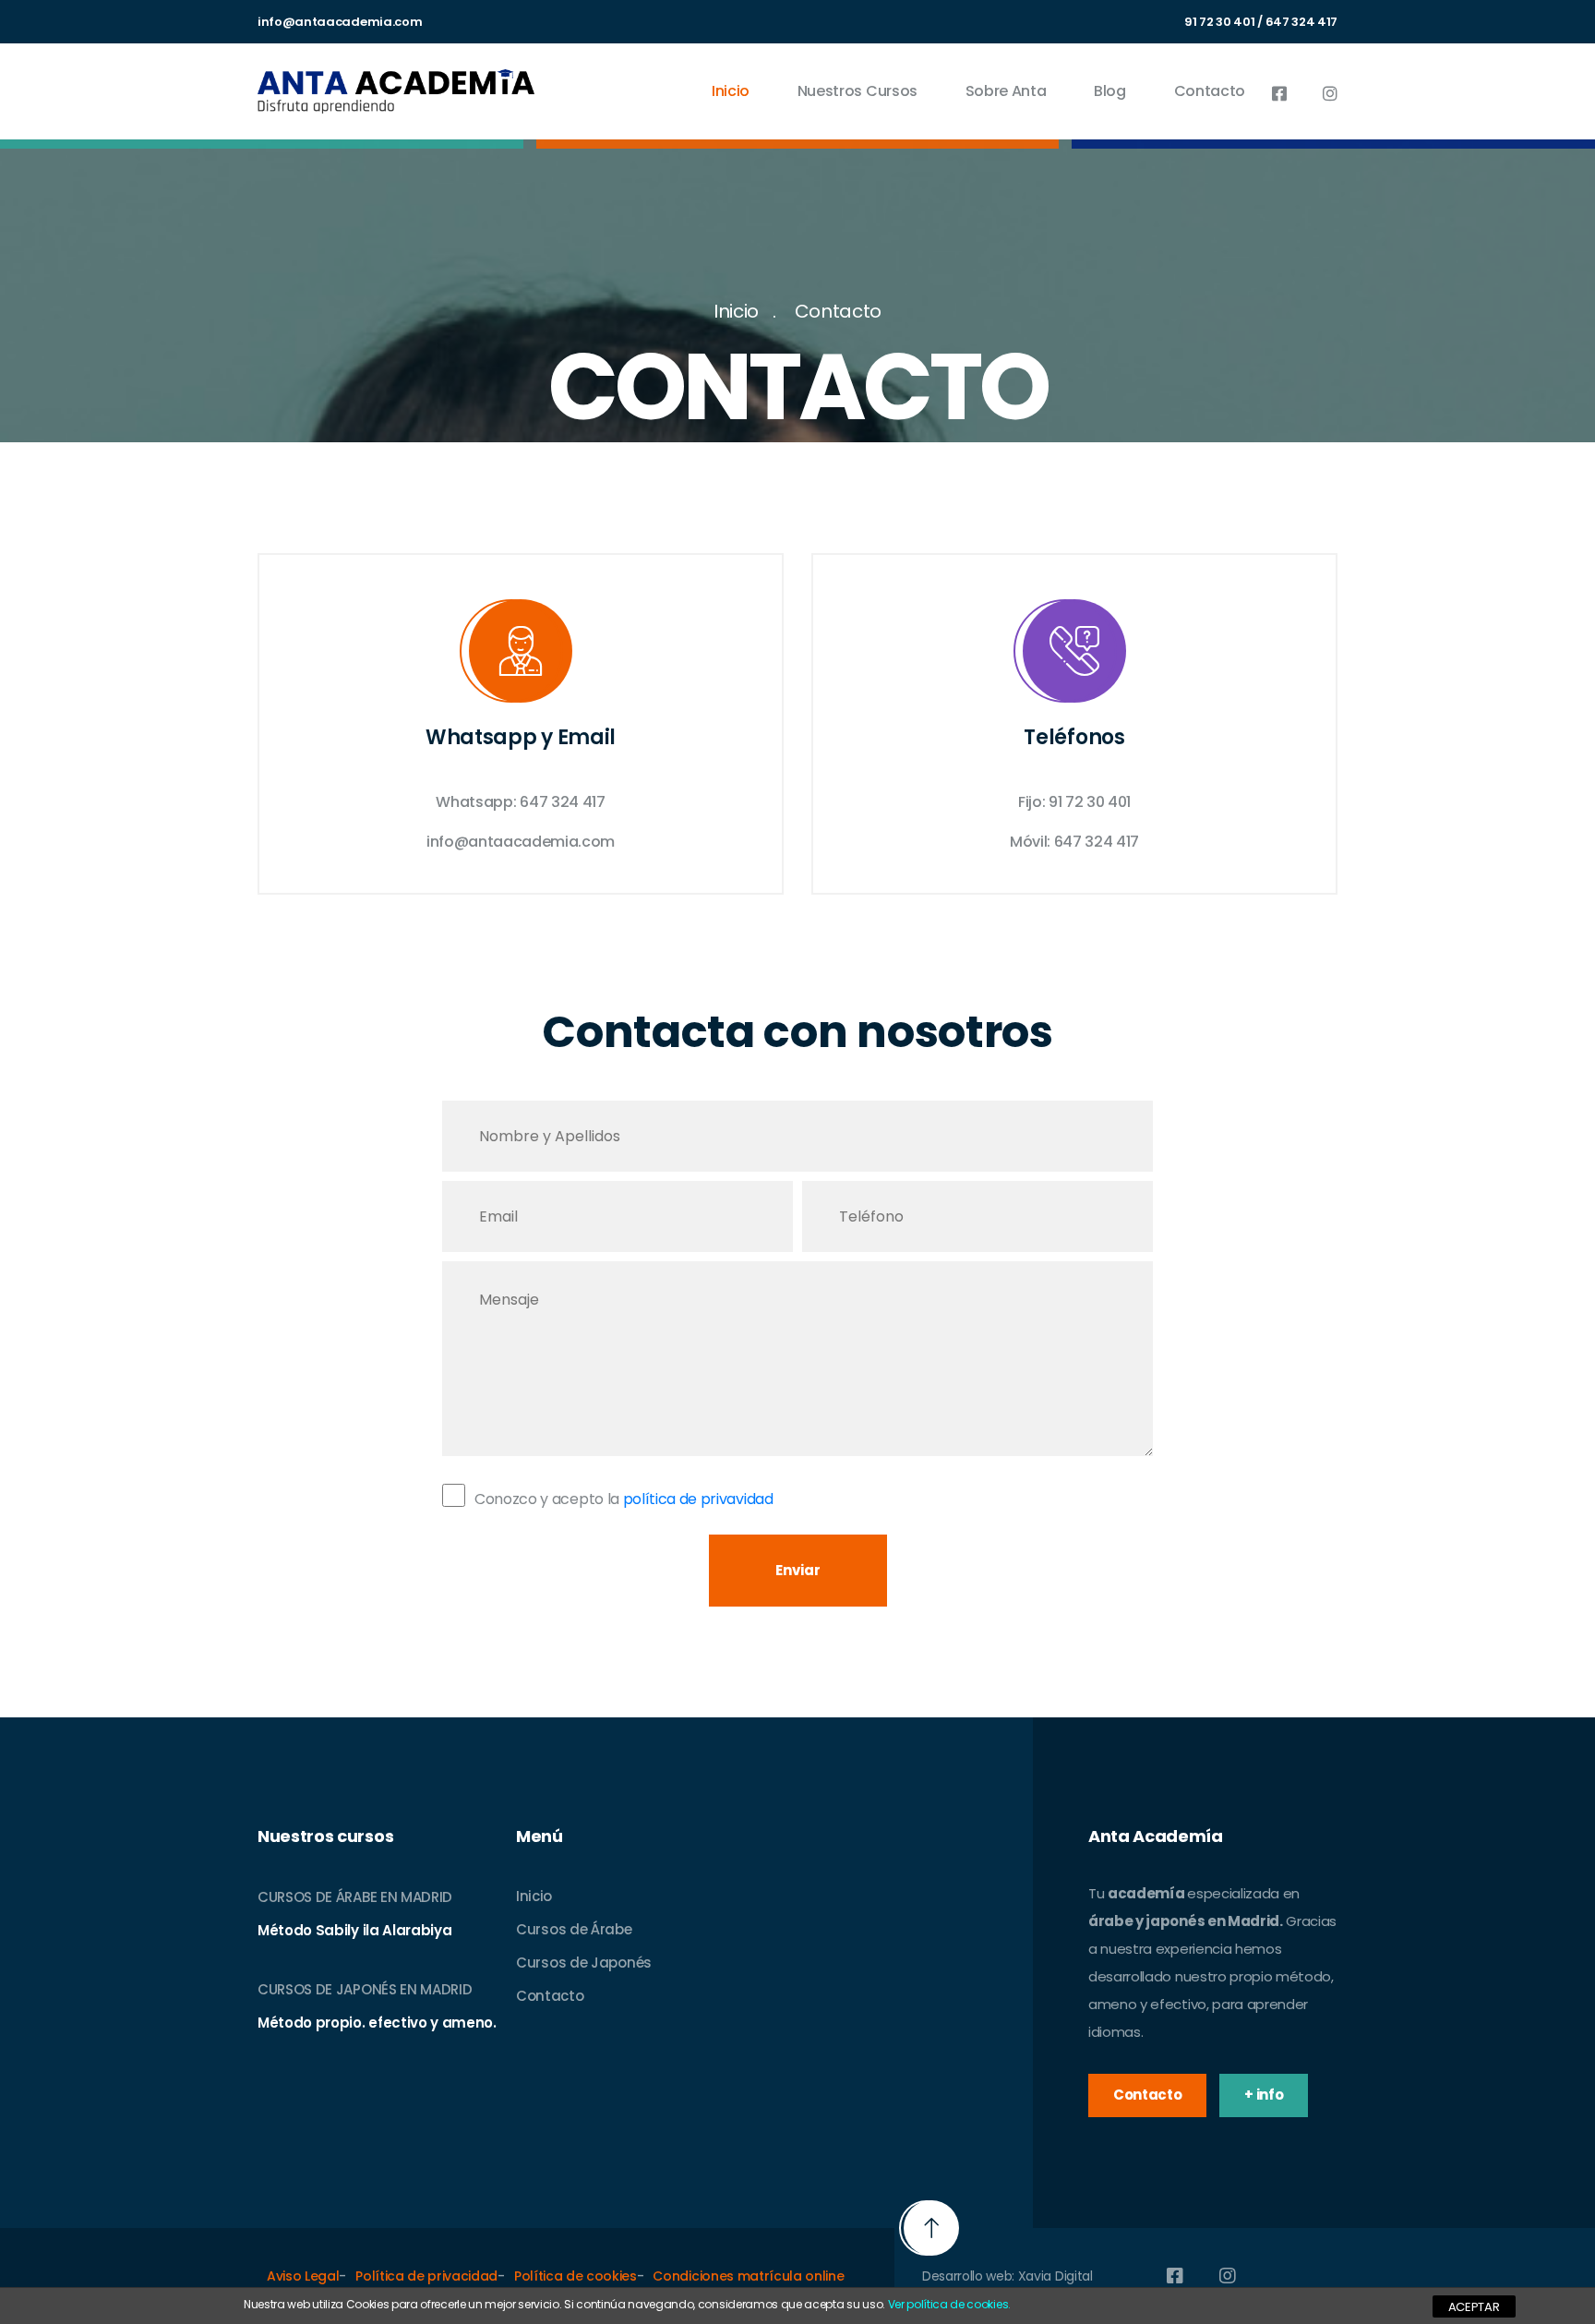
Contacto (1210, 91)
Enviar (798, 1570)
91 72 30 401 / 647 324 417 (1261, 22)
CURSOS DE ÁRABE (317, 1897)
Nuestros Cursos (857, 91)
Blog (1110, 91)
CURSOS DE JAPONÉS (327, 1989)
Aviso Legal (303, 2276)
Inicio (731, 91)
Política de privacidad (426, 2276)
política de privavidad (698, 1499)
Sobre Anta (1006, 91)
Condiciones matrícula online (748, 2276)
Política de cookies (576, 2276)
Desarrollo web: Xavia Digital (1007, 2276)
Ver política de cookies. (949, 2304)
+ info (1264, 2095)
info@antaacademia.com (340, 22)
